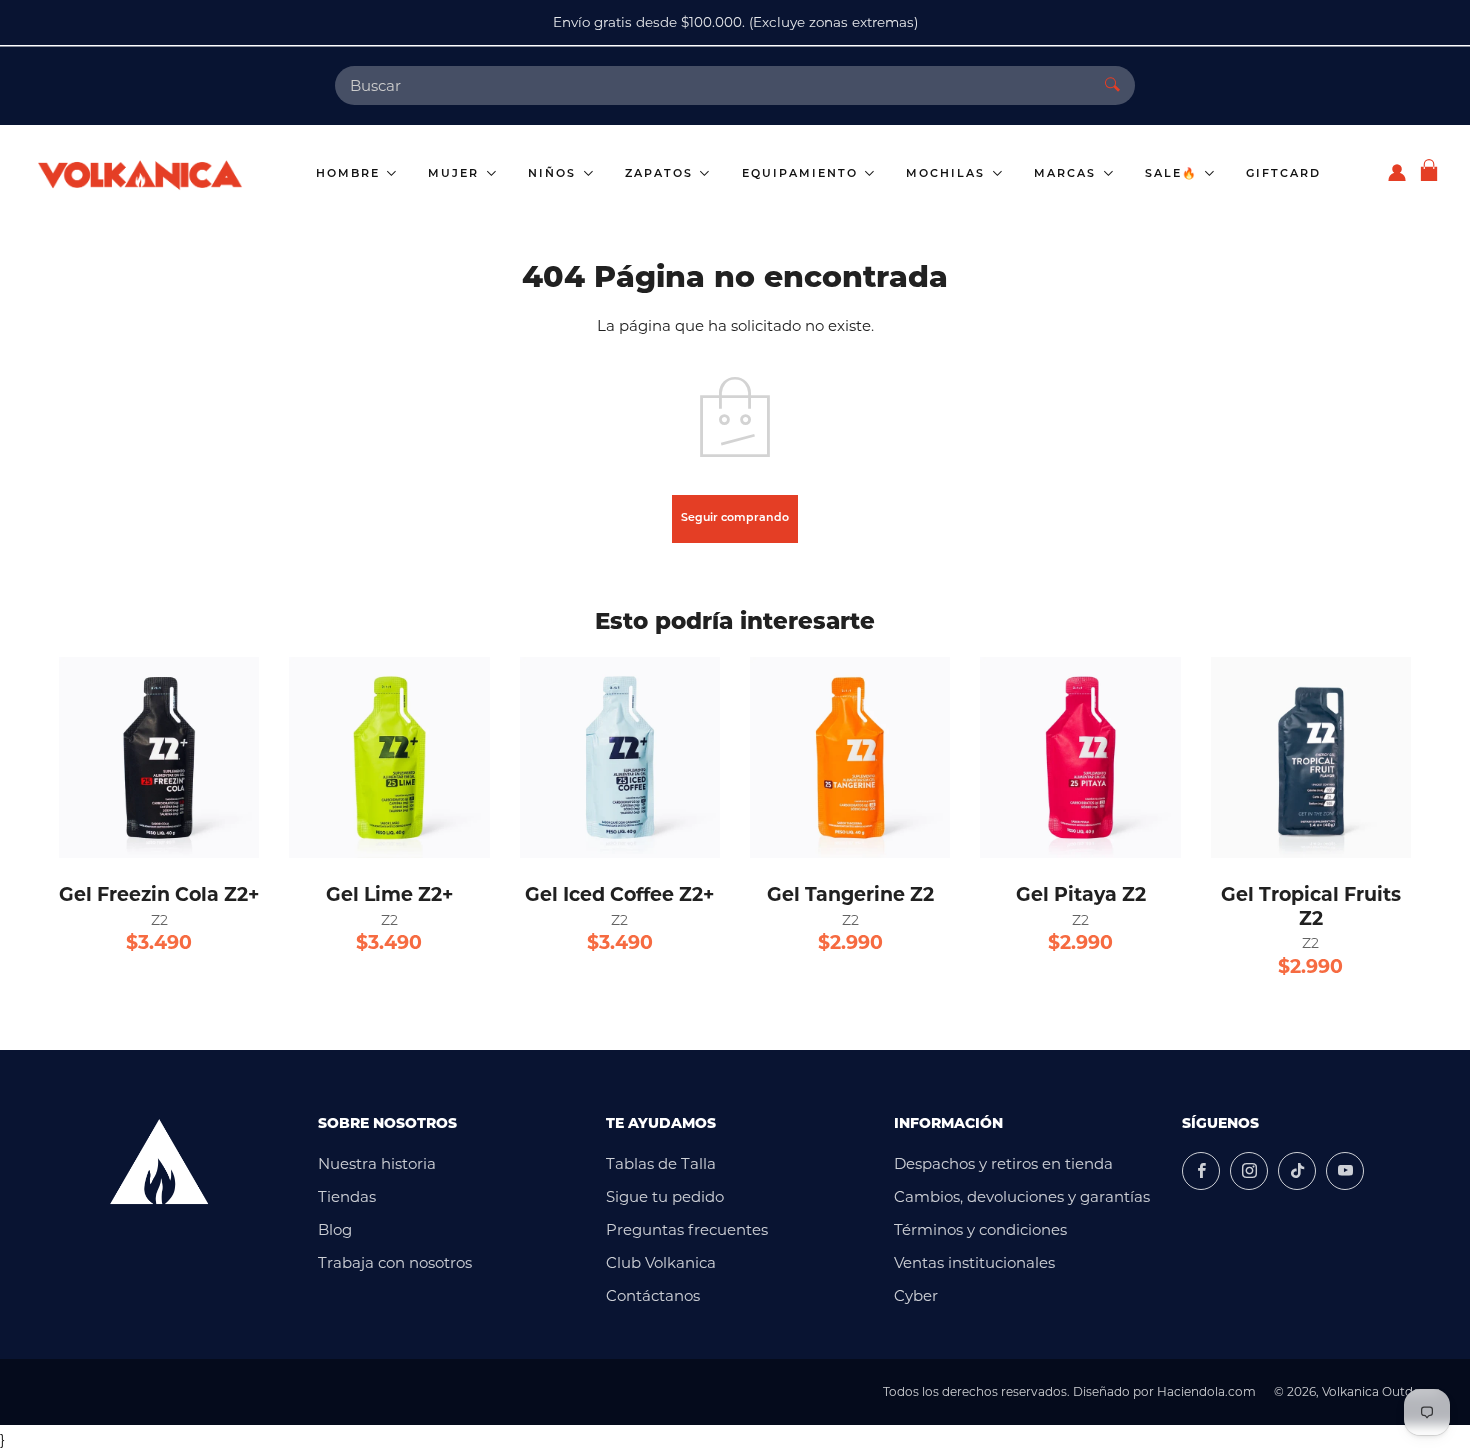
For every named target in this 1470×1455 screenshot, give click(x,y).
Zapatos (661, 174)
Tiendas (347, 1196)
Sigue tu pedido (665, 1196)
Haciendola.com (1206, 1391)
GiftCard (1283, 174)
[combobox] (712, 85)
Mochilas (948, 174)
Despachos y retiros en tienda (1003, 1163)
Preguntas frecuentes (687, 1229)
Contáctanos (653, 1295)
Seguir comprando (735, 518)
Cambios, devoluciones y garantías (1022, 1196)
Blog (335, 1229)
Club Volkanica (661, 1262)
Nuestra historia (377, 1163)
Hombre (350, 174)
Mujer (456, 174)
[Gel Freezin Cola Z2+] (159, 757)
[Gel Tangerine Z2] (850, 757)
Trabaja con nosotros (395, 1262)
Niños (554, 174)
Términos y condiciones (980, 1229)
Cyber (916, 1295)
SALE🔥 (1174, 174)
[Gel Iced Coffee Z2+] (620, 757)
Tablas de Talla (661, 1163)
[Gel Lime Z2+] (389, 757)
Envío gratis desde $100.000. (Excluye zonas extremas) (735, 22)
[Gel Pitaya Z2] (1080, 757)
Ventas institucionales (974, 1262)
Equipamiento (802, 174)
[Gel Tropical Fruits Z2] (1311, 757)
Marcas (1067, 174)
